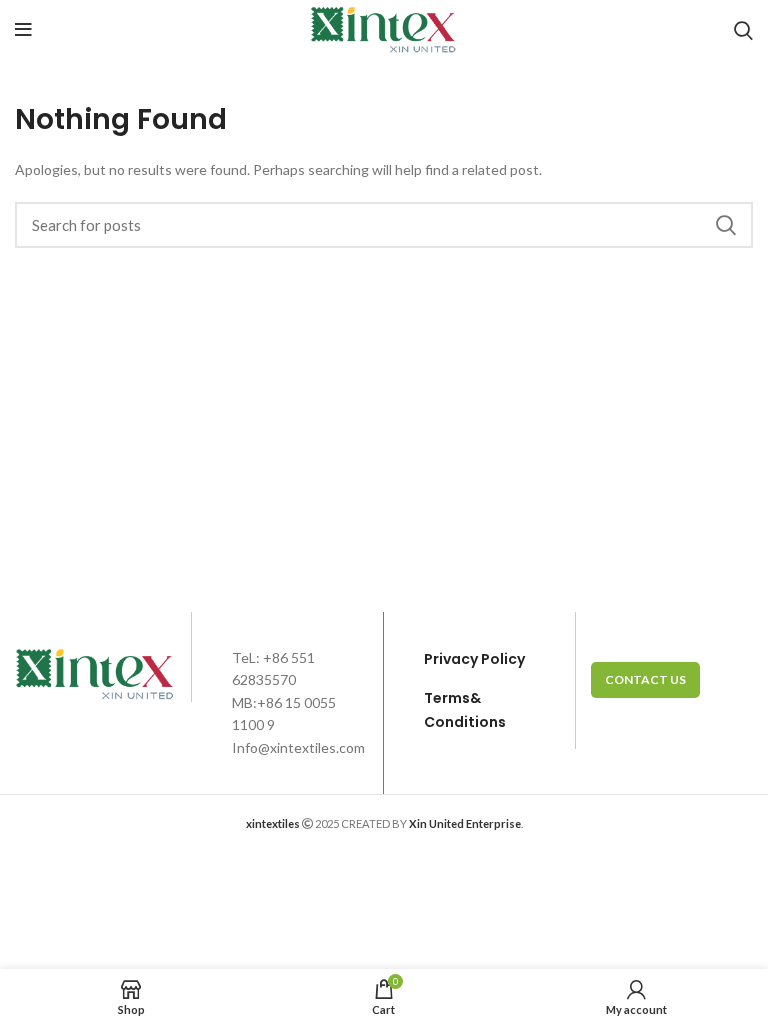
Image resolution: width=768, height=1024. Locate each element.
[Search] (743, 30)
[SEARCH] (726, 225)
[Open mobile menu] (23, 30)
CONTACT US (645, 679)
